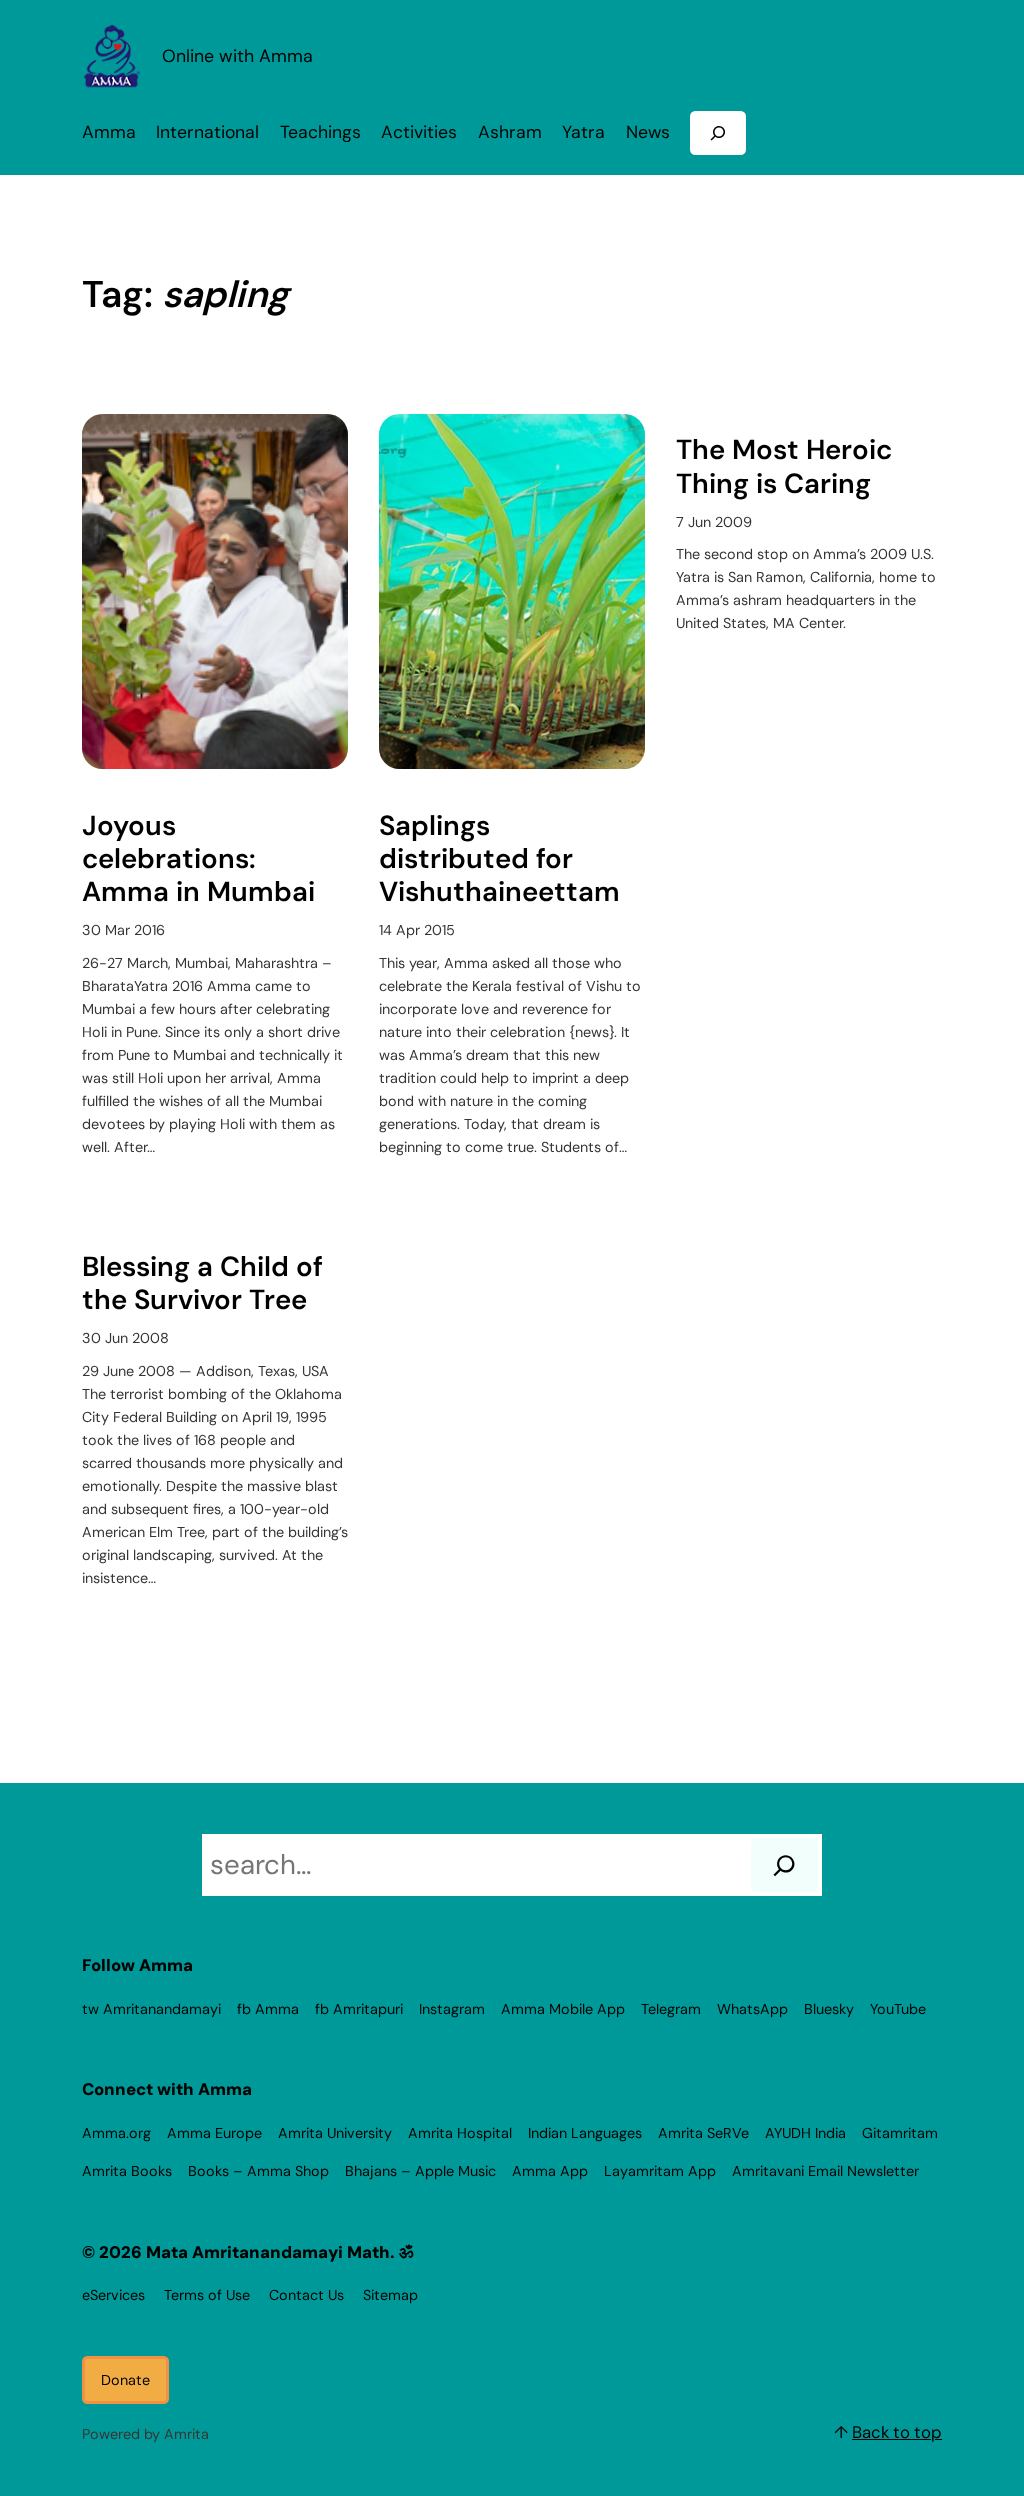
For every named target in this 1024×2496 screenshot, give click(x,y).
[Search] (784, 1865)
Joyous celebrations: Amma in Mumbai (198, 859)
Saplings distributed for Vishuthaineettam (499, 859)
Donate (125, 2380)
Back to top (897, 2432)
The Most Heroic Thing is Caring (784, 467)
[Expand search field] (718, 132)
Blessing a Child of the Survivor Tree (202, 1284)
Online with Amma (237, 55)
